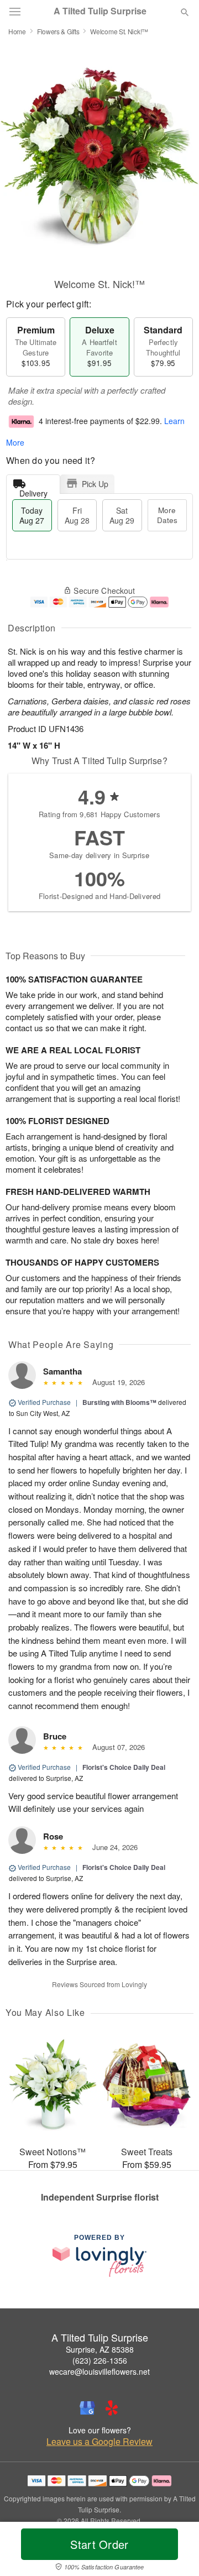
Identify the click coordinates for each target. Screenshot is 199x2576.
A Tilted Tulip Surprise (100, 11)
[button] (176, 2551)
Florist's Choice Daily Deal (124, 1767)
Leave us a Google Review (99, 2442)
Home (17, 31)
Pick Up (95, 484)
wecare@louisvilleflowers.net (99, 2371)
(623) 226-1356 (100, 2360)
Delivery (33, 491)
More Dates (167, 515)
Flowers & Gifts (58, 31)
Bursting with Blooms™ (119, 1402)
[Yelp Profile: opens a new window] (112, 2408)
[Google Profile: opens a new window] (87, 2408)
